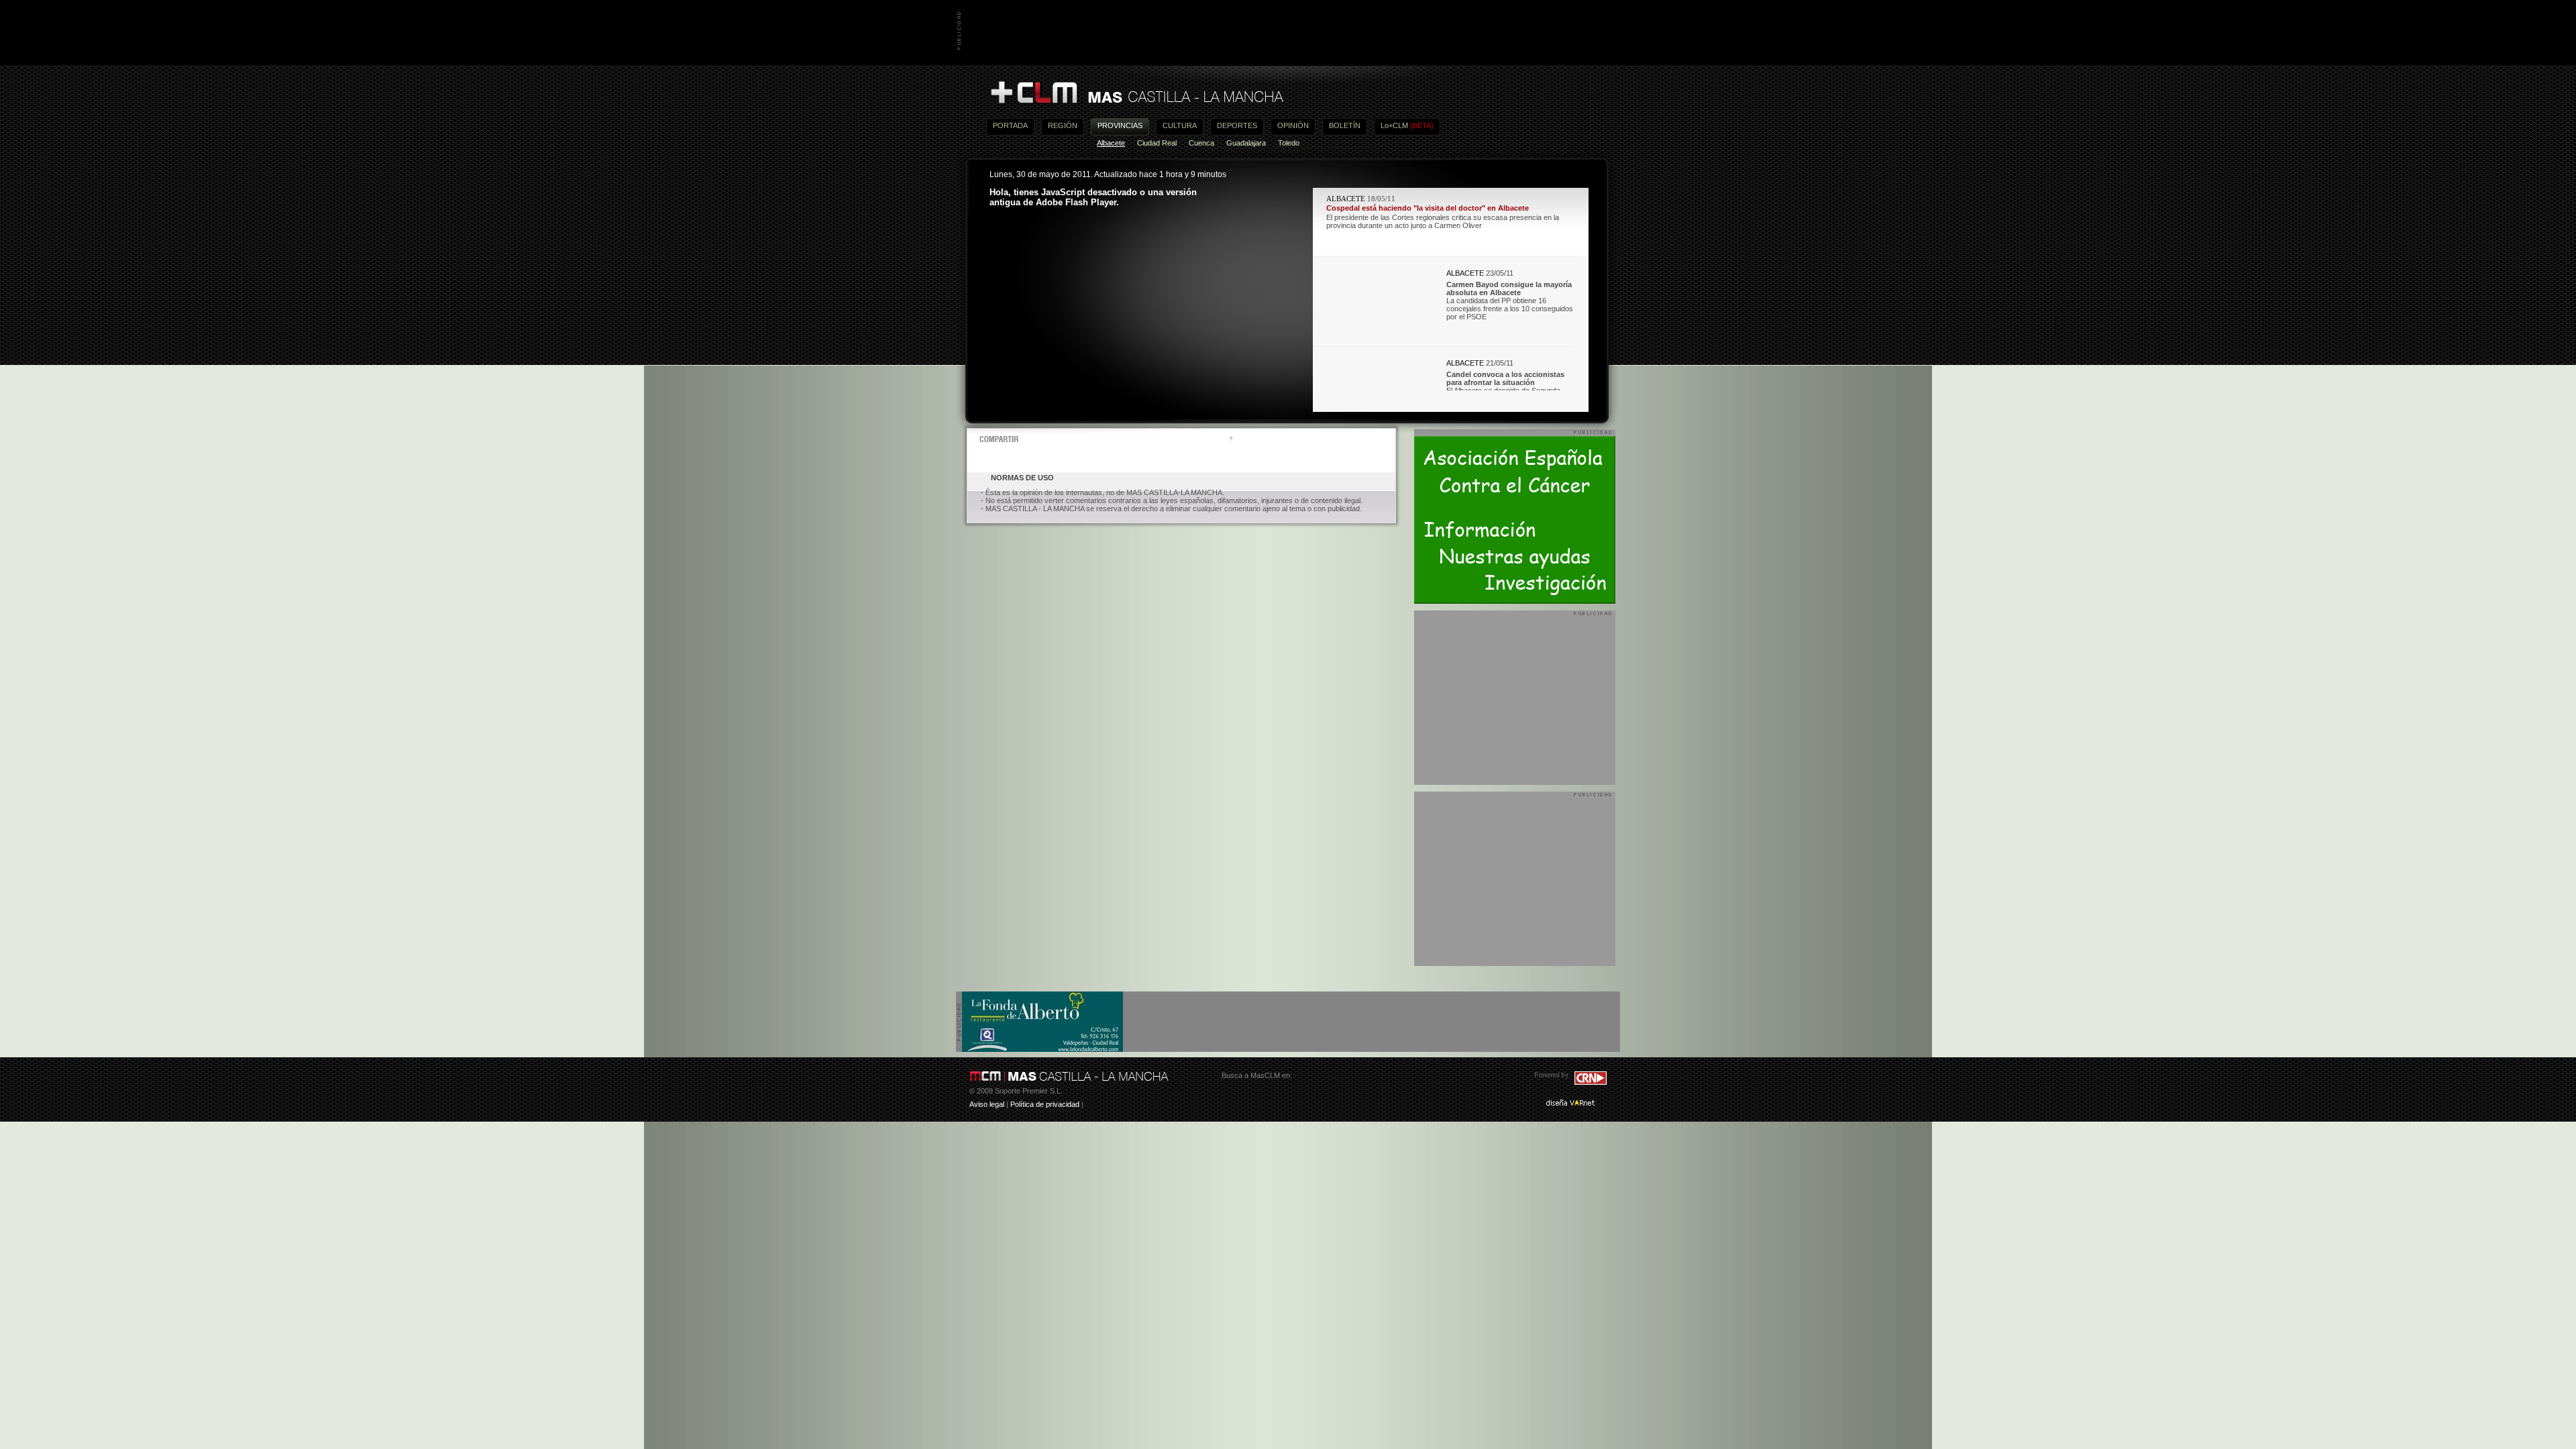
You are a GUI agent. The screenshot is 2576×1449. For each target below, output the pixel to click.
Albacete (1111, 143)
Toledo (1289, 143)
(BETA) (1422, 125)
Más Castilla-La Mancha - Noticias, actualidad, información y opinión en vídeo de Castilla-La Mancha (1136, 93)
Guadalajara (1246, 143)
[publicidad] (1042, 1049)
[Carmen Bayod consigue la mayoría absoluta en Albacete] (1379, 337)
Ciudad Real (1157, 143)
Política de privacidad (1045, 1104)
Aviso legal (987, 1104)
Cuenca (1201, 143)
